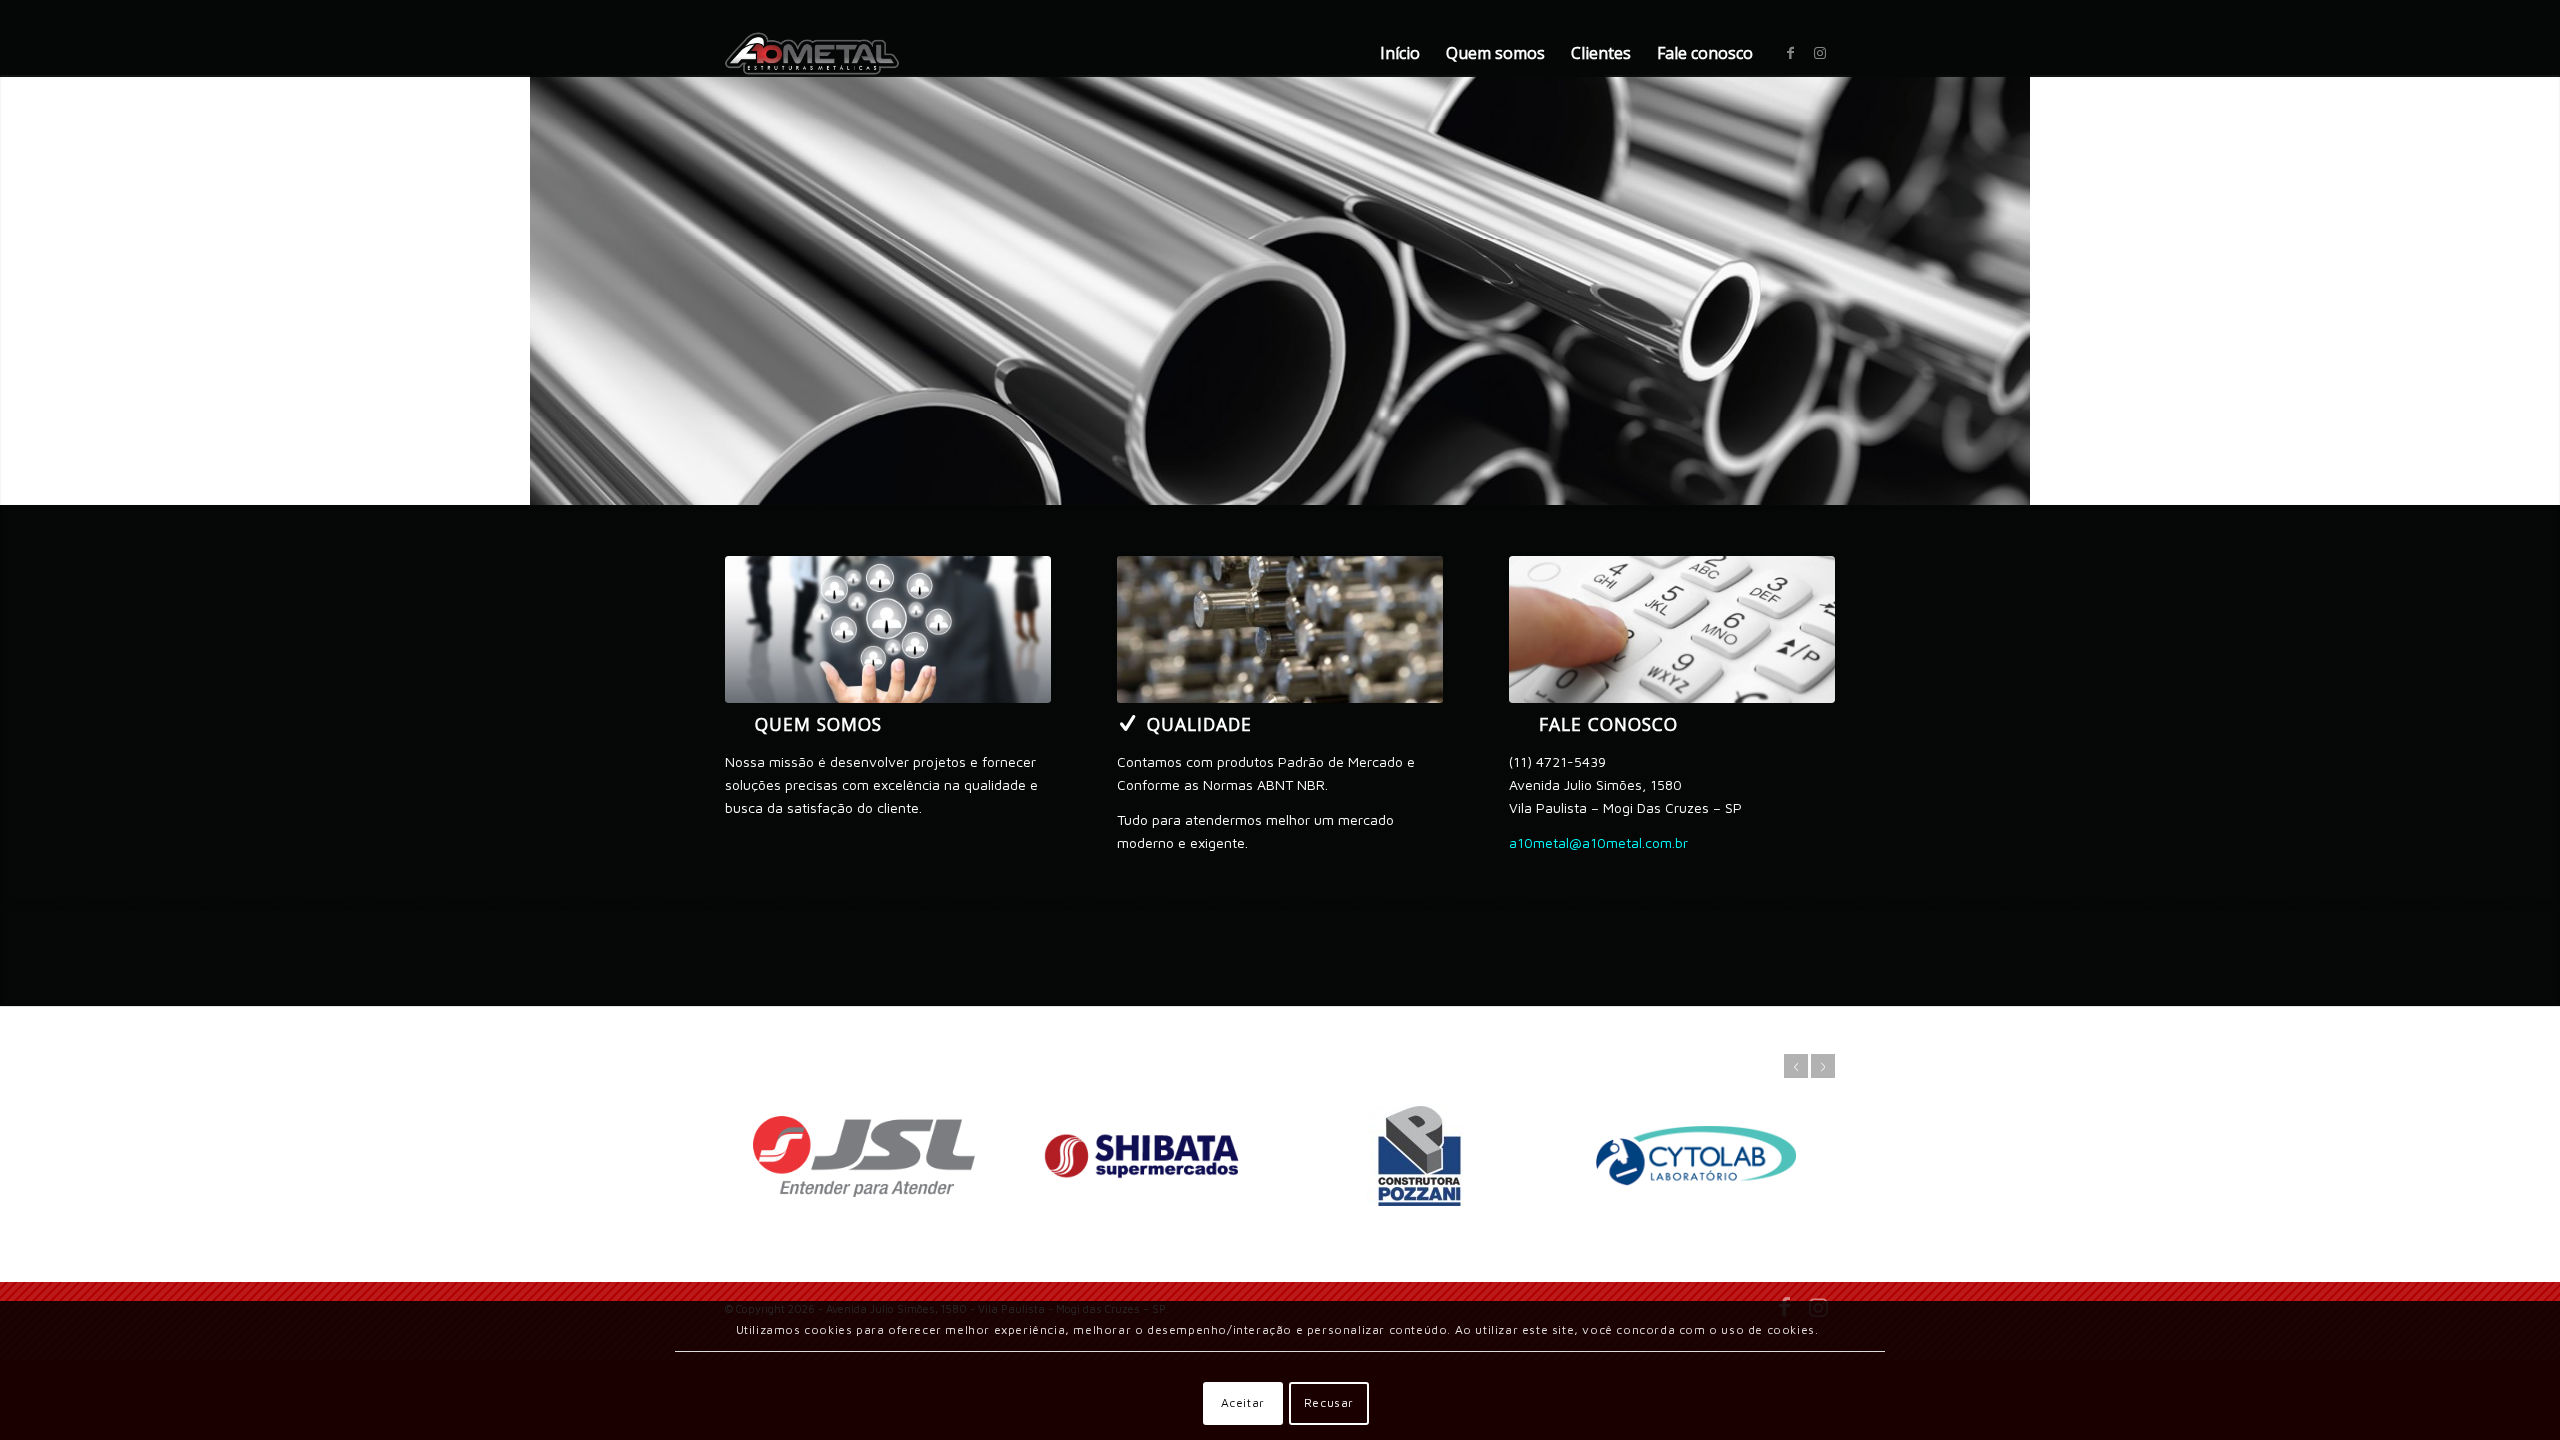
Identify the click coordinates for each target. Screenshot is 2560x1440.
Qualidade (1199, 724)
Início (1400, 53)
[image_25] (1672, 629)
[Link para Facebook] (1790, 53)
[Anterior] (17, 290)
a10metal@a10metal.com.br (1598, 842)
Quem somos (1495, 53)
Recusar (1329, 1402)
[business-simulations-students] (888, 629)
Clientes (1601, 53)
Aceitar (1243, 1402)
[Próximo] (2542, 290)
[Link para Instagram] (1820, 53)
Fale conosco (1705, 53)
